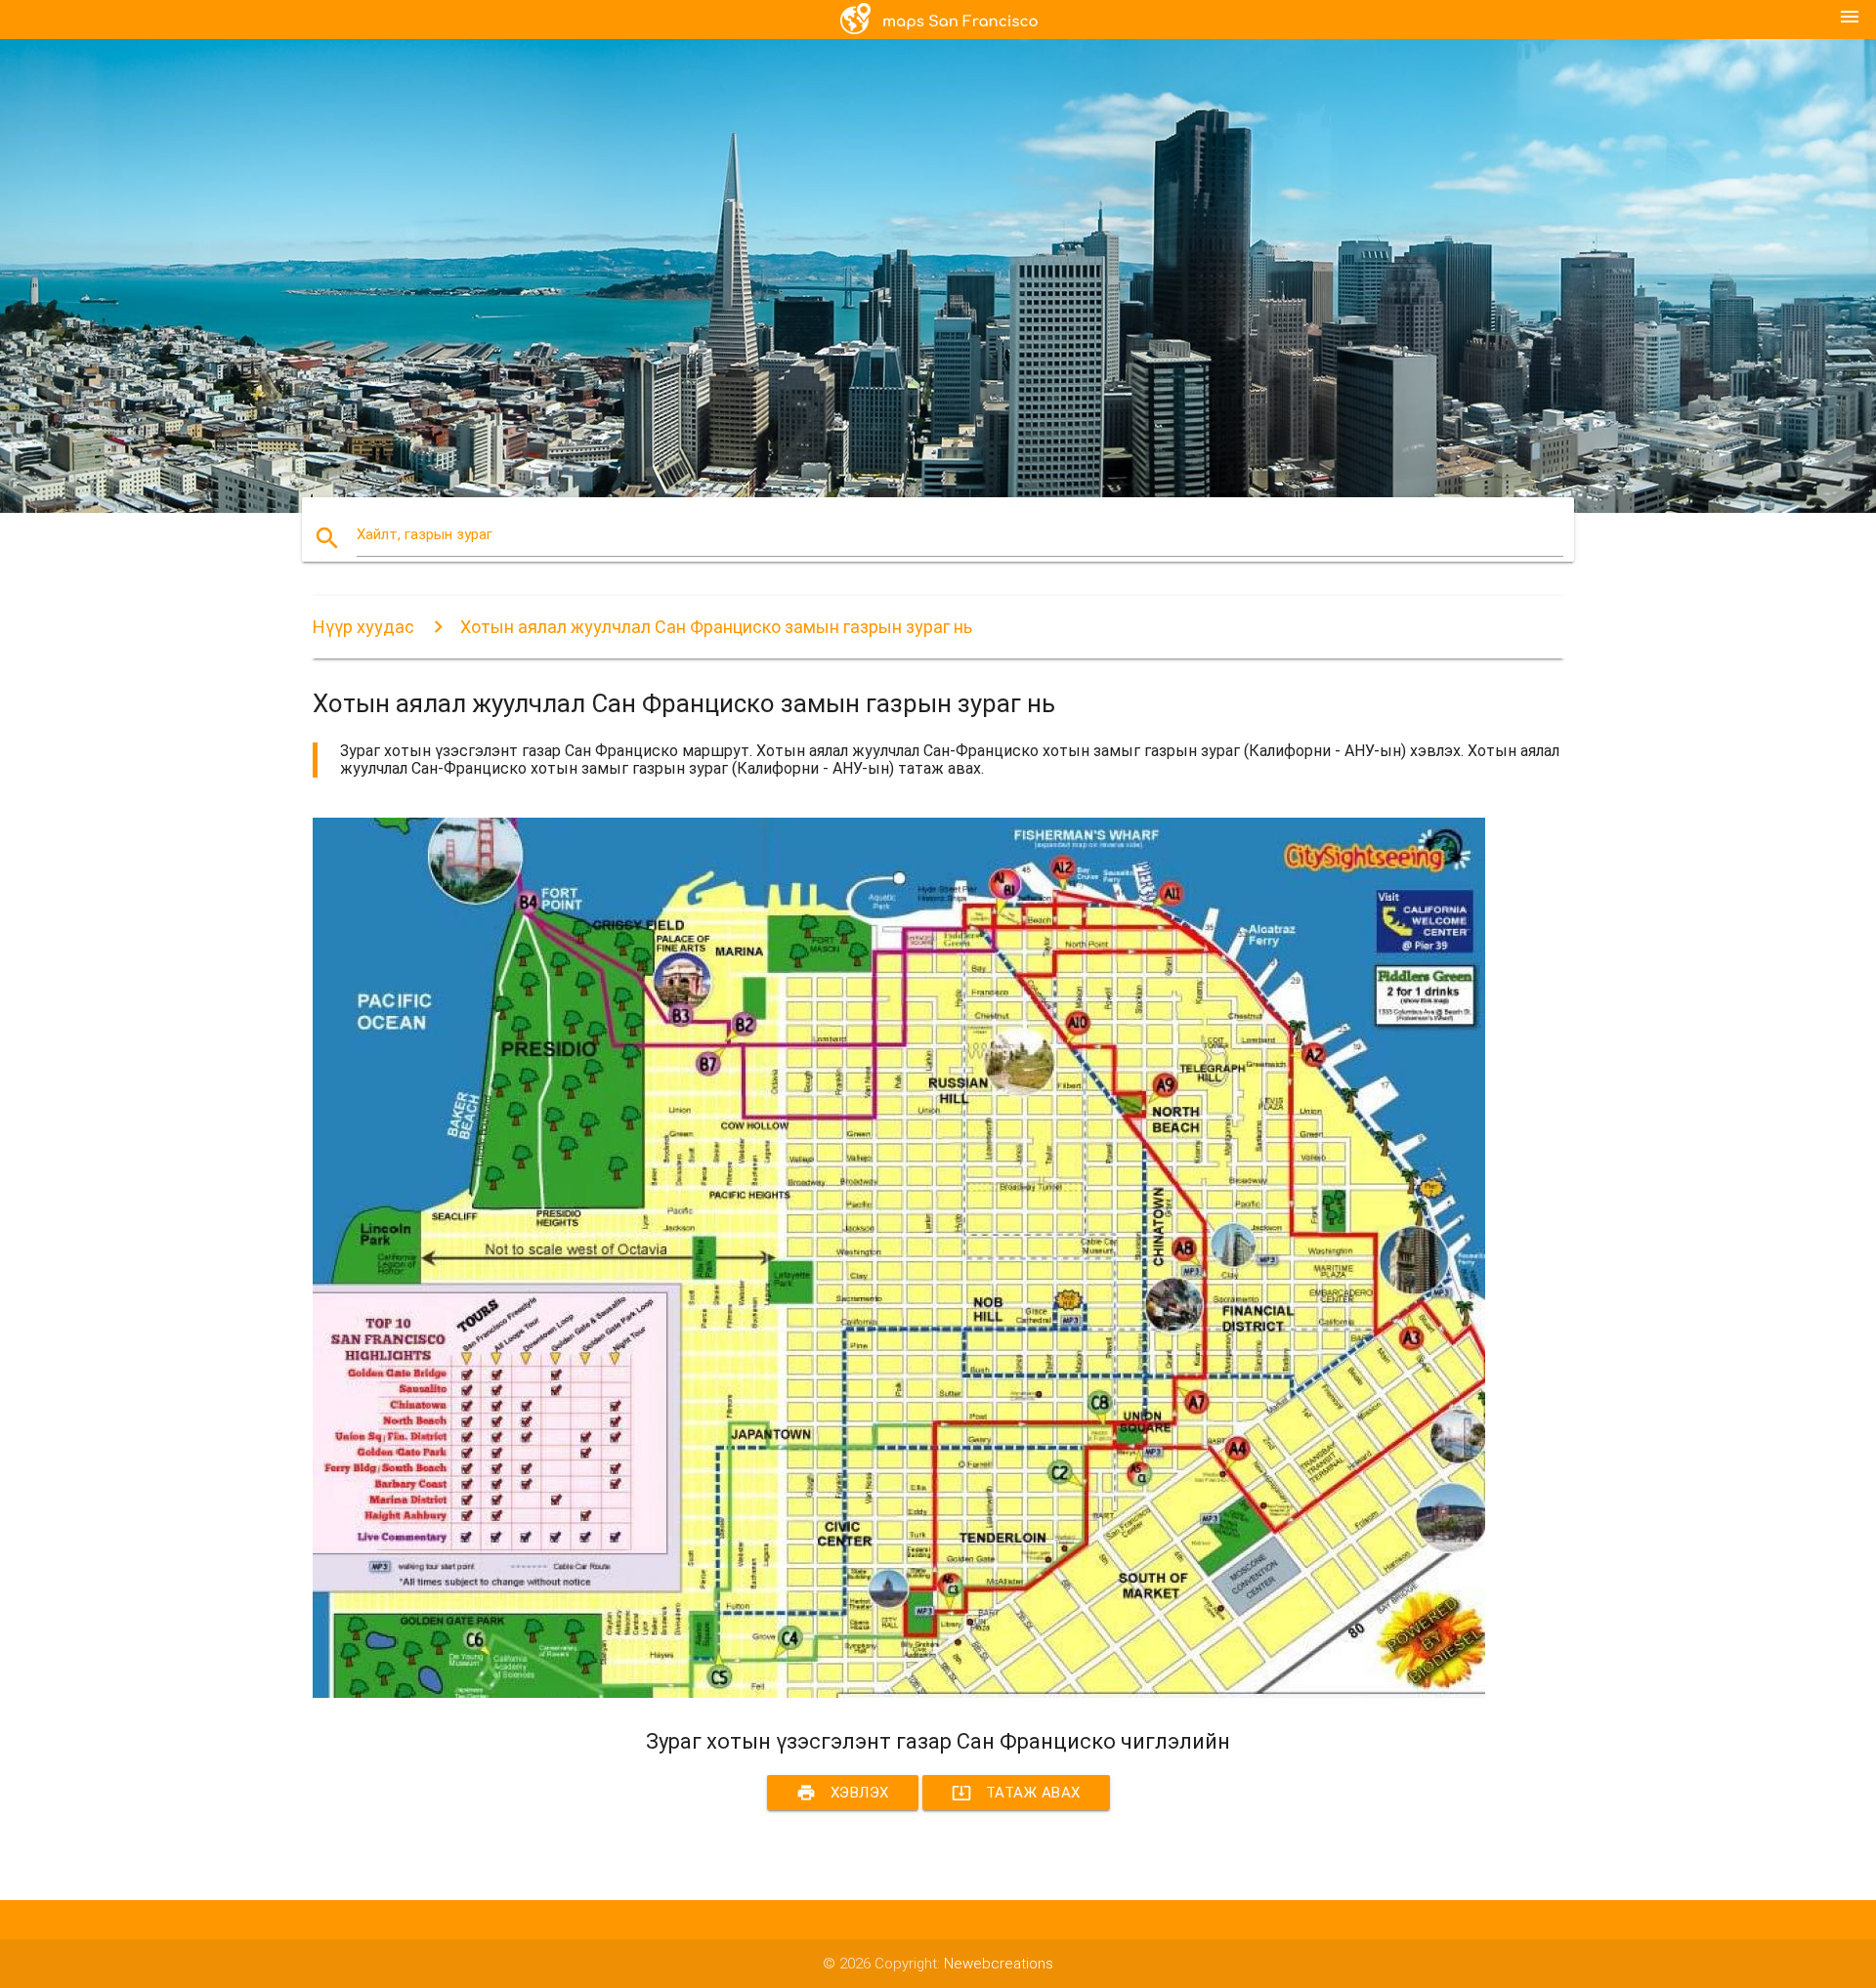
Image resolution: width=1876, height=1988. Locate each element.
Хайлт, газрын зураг (425, 534)
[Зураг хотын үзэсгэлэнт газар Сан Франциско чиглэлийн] (899, 1693)
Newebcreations (999, 1964)
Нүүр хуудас (363, 627)
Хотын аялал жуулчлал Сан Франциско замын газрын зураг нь (716, 627)
